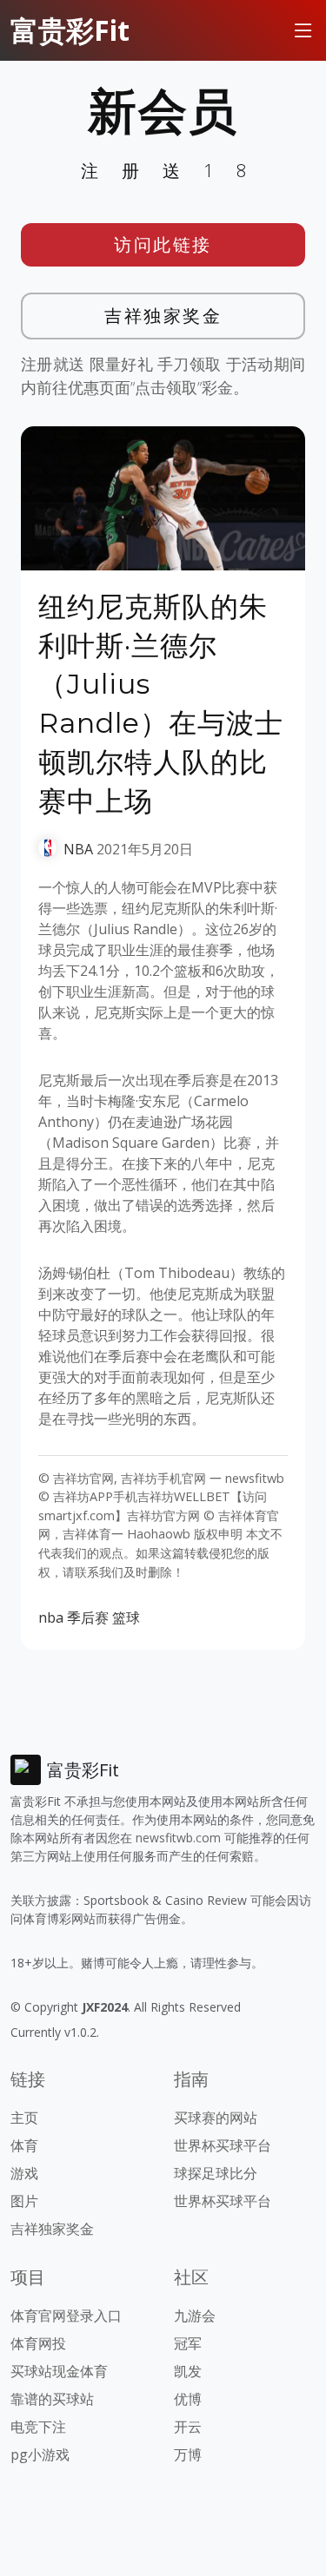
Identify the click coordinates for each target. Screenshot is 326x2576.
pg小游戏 (40, 2454)
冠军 (188, 2343)
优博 (188, 2399)
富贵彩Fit (70, 30)
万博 (188, 2454)
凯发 (188, 2371)
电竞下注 (38, 2427)
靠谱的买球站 (52, 2399)
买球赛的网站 (216, 2118)
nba (51, 1617)
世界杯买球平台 (223, 2145)
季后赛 (88, 1617)
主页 (24, 2118)
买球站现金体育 (59, 2371)
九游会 (195, 2316)
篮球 (126, 1617)
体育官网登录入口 (66, 2316)
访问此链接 (163, 244)
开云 (188, 2427)
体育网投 (38, 2343)
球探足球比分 (216, 2173)
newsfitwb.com (178, 1838)
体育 (24, 2145)
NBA (78, 849)
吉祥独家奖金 (163, 316)
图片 (24, 2201)
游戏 (24, 2173)
